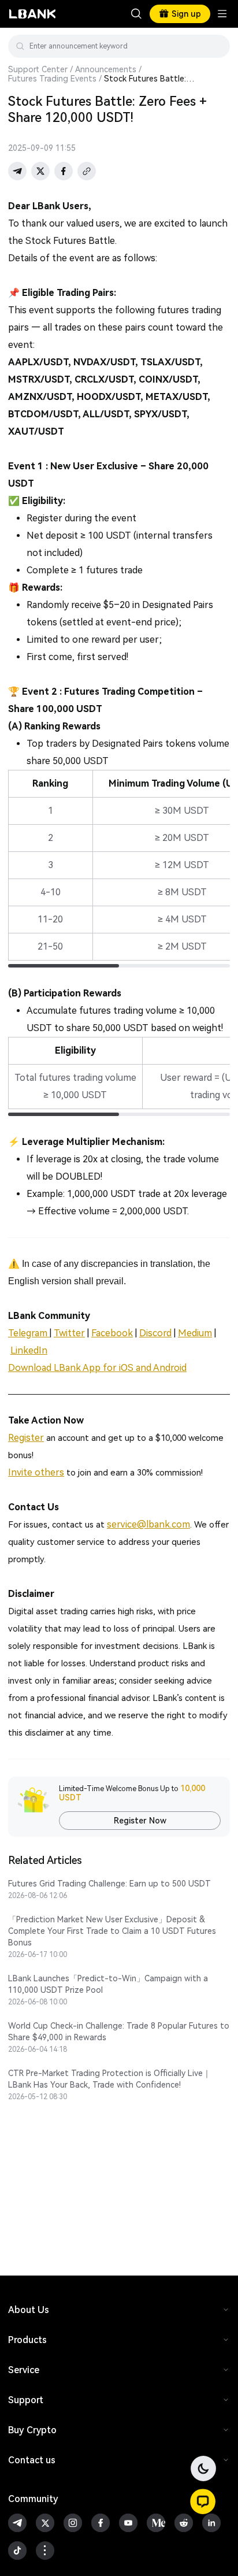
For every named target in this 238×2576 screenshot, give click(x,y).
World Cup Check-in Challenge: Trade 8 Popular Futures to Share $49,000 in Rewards (119, 2032)
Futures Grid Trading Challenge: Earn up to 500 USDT (109, 1884)
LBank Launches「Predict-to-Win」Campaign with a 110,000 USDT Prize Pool (108, 1984)
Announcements (106, 69)
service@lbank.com (148, 1524)
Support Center (38, 69)
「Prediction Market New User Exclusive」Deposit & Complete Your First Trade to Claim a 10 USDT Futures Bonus (112, 1931)
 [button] (217, 46)
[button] (203, 2501)
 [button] (136, 14)
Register (26, 1438)
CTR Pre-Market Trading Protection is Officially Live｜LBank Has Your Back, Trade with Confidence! (109, 2079)
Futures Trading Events (52, 79)
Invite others (36, 1472)
